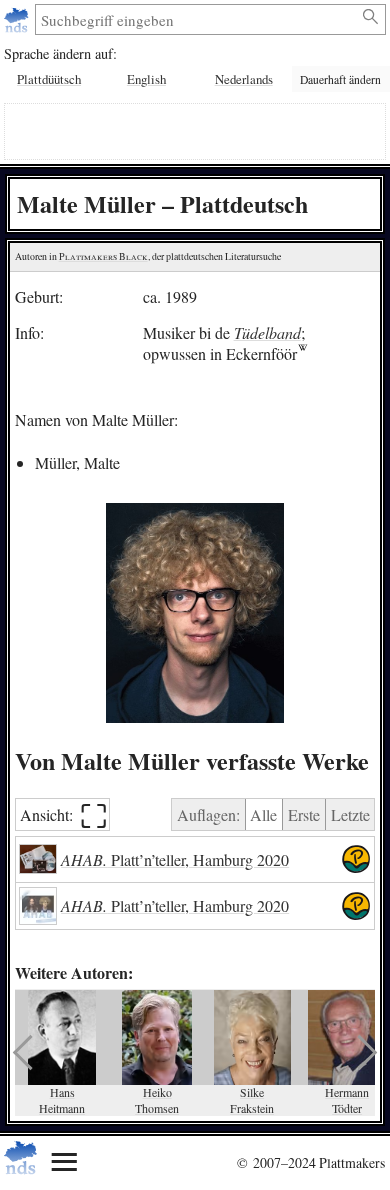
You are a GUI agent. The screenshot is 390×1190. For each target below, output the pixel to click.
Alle (263, 814)
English (146, 79)
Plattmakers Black (103, 256)
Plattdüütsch (49, 79)
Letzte (350, 814)
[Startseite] (18, 19)
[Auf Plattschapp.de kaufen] (356, 860)
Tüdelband (267, 332)
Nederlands (244, 79)
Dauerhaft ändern (340, 79)
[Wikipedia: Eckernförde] (302, 353)
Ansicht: (63, 814)
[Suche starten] (371, 17)
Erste (304, 814)
